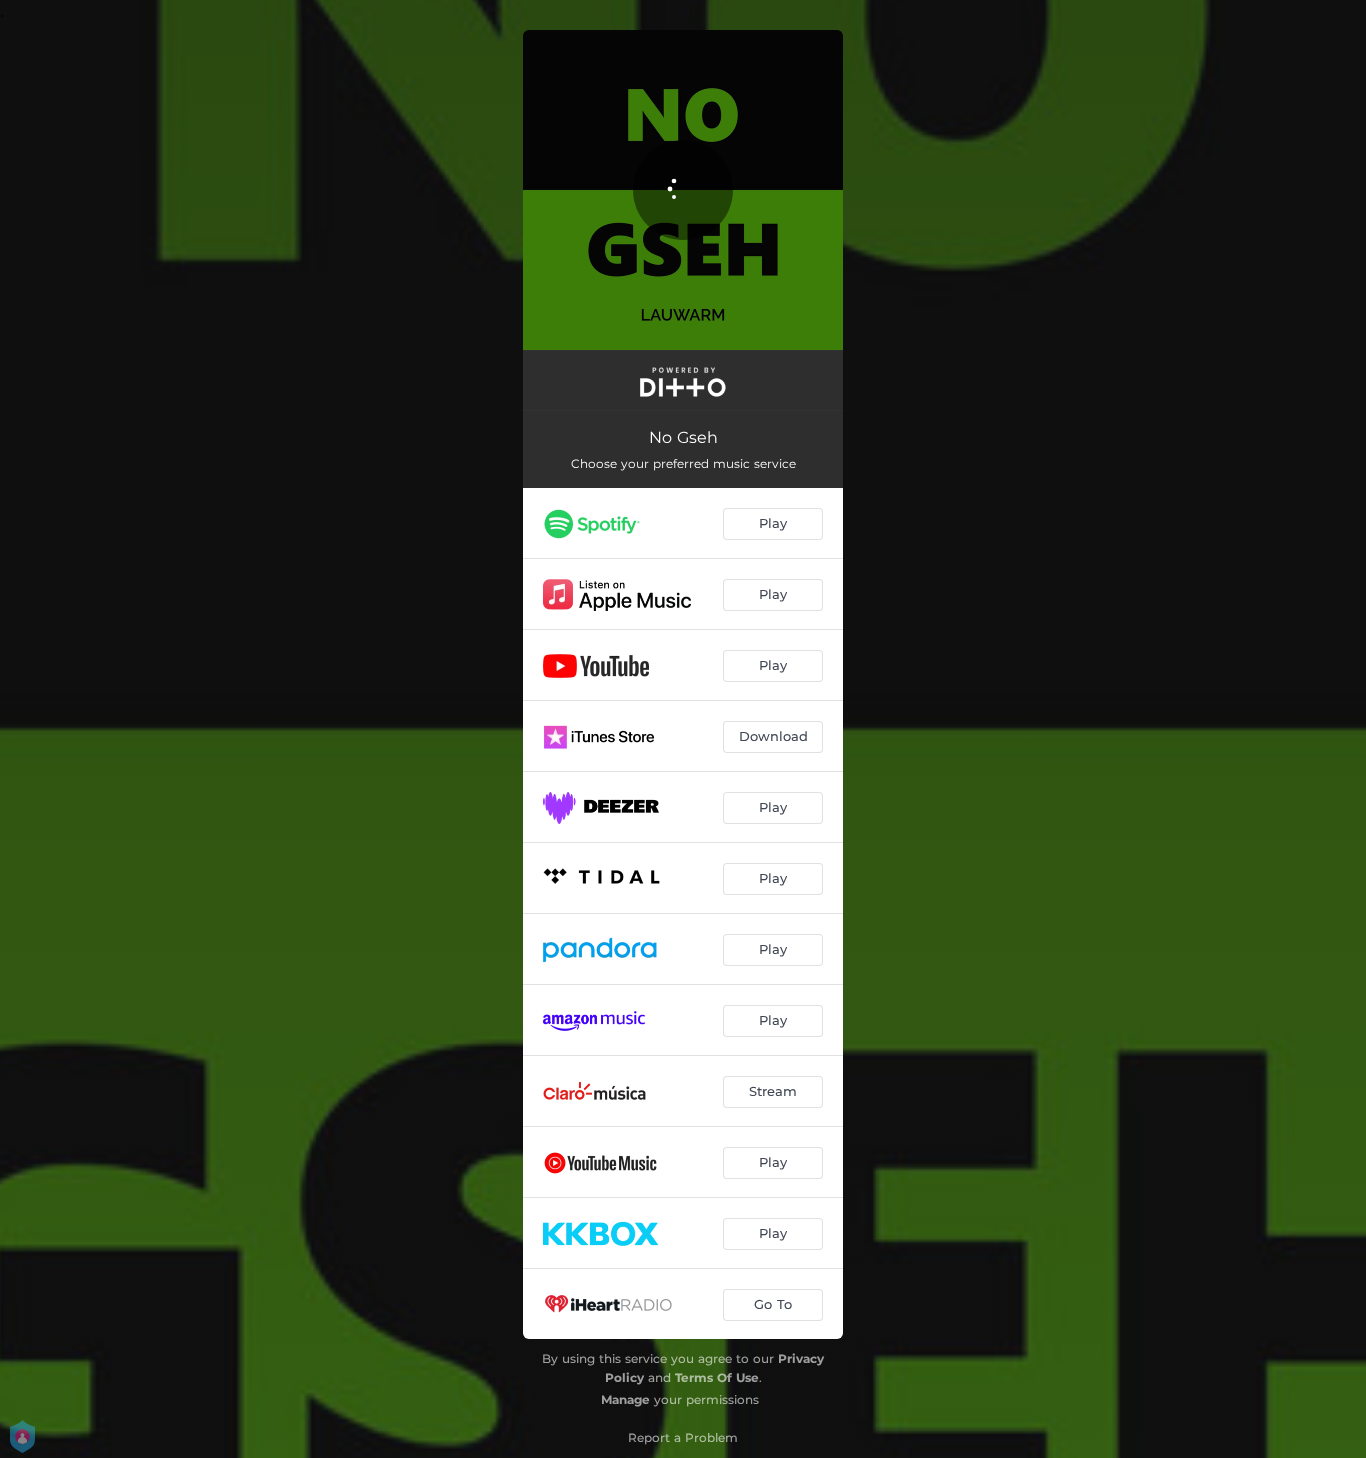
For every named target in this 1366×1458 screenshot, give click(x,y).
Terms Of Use (717, 1377)
